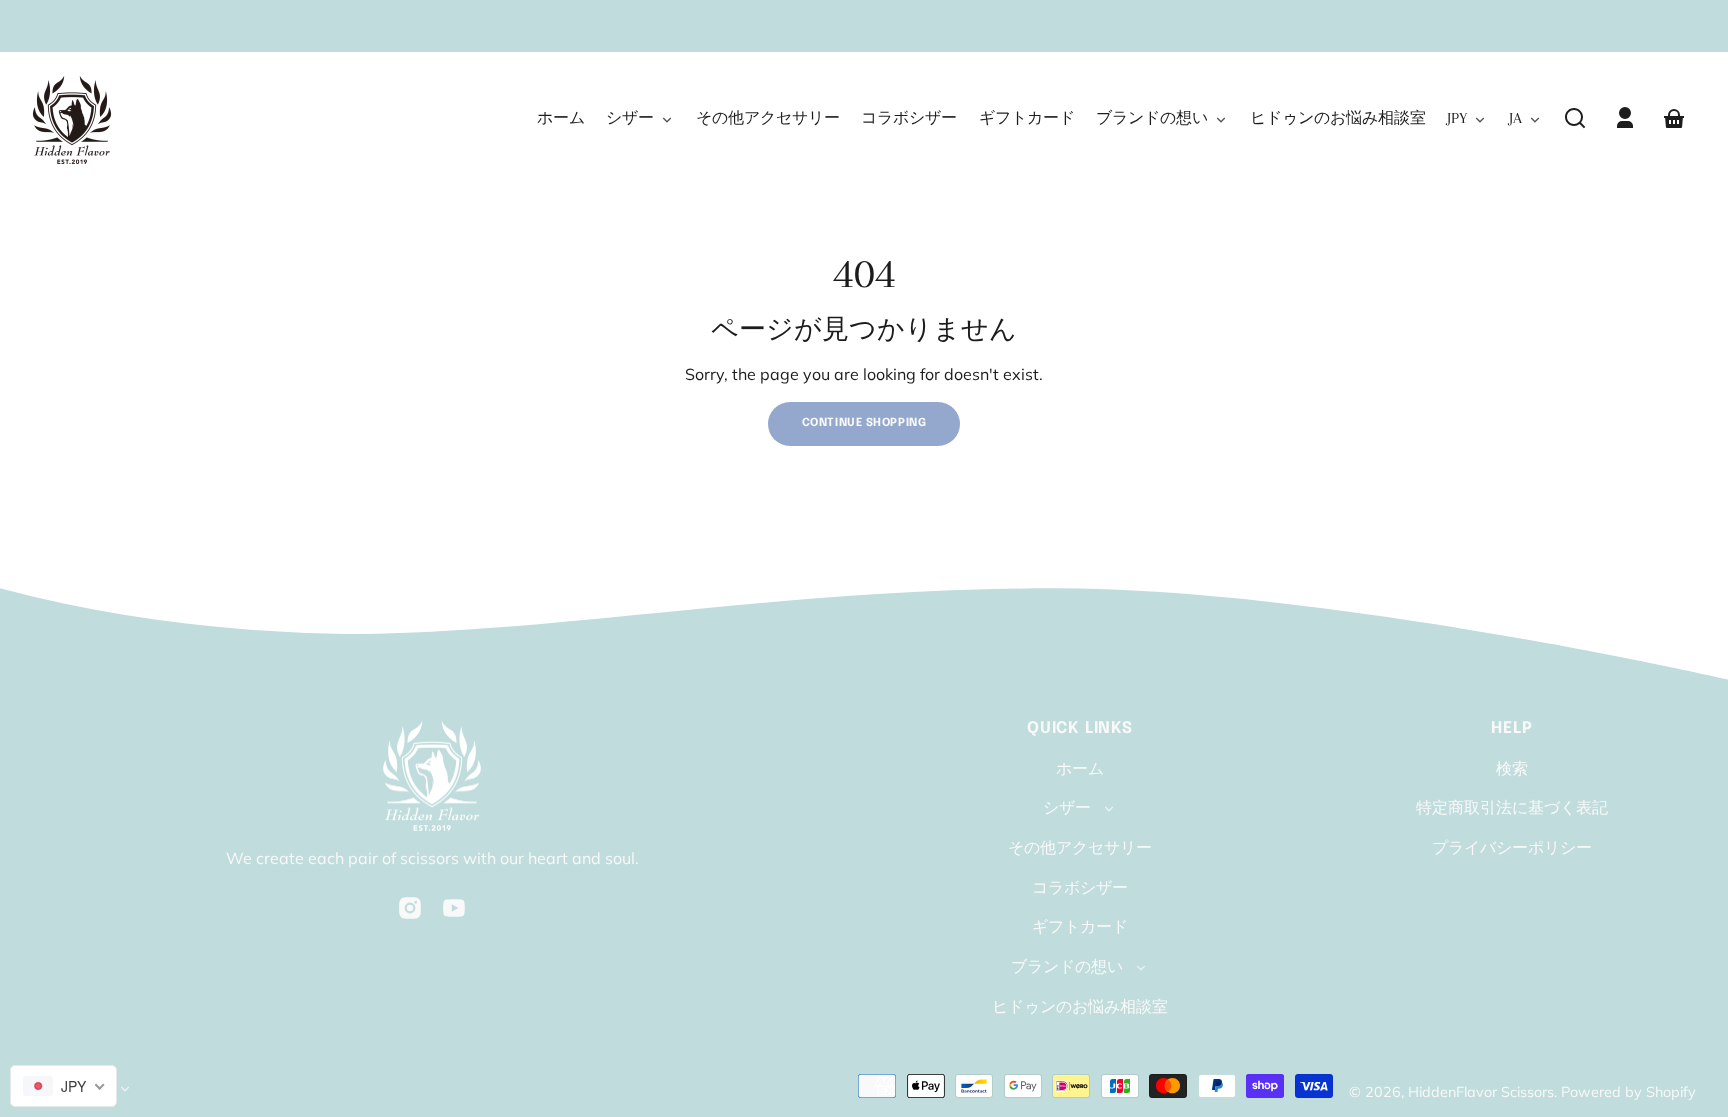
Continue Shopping (864, 423)
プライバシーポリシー (1512, 847)
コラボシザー (1080, 887)
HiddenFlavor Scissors (1481, 1092)
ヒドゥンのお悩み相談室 (1080, 1006)
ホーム (1080, 768)
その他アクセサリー (1080, 847)
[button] (1575, 118)
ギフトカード (1080, 926)
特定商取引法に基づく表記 (1512, 807)
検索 (1512, 768)
